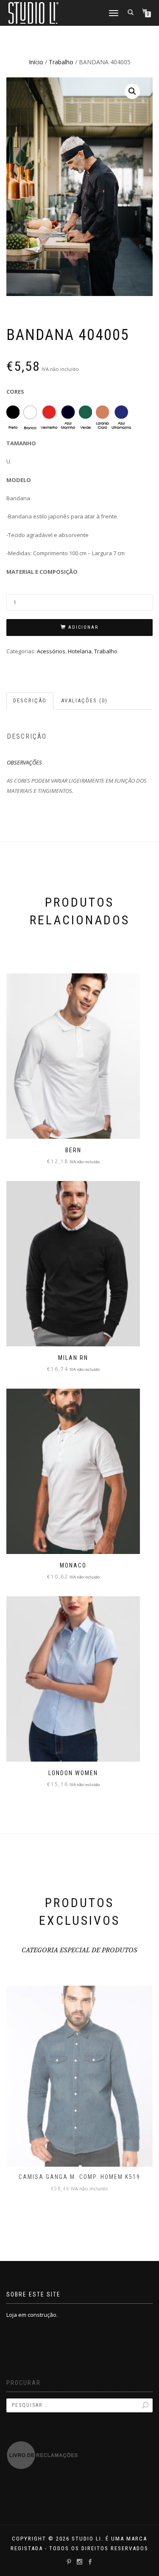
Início (36, 62)
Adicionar (83, 627)
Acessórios (51, 651)
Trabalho (61, 62)
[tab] (30, 701)
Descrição (30, 700)
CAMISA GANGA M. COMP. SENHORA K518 (80, 2177)
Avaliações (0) (84, 700)
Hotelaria (80, 651)
